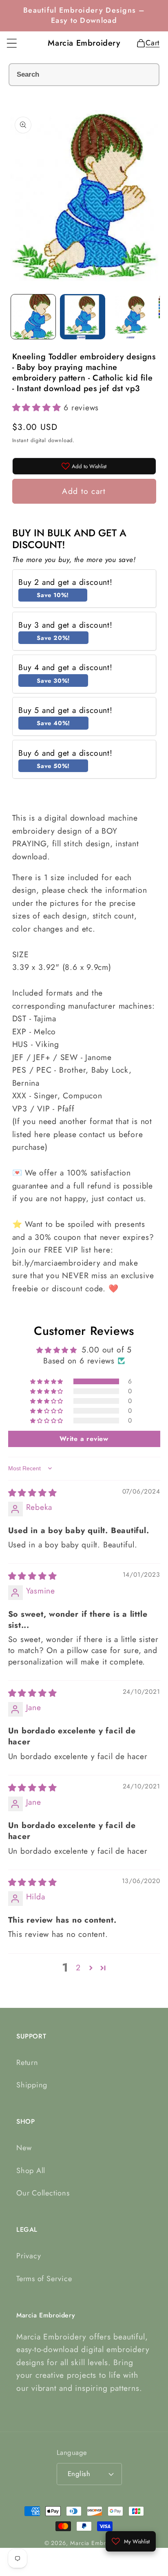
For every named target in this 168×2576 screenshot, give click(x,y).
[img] (33, 1493)
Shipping (32, 2085)
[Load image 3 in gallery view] (132, 317)
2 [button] (78, 1968)
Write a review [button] (84, 1439)
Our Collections (43, 2193)
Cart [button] (150, 43)
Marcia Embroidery (97, 2543)
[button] (12, 43)
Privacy (29, 2256)
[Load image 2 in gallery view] (83, 317)
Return (27, 2063)
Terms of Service (44, 2279)
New (24, 2148)
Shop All (31, 2171)
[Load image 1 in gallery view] (33, 317)
